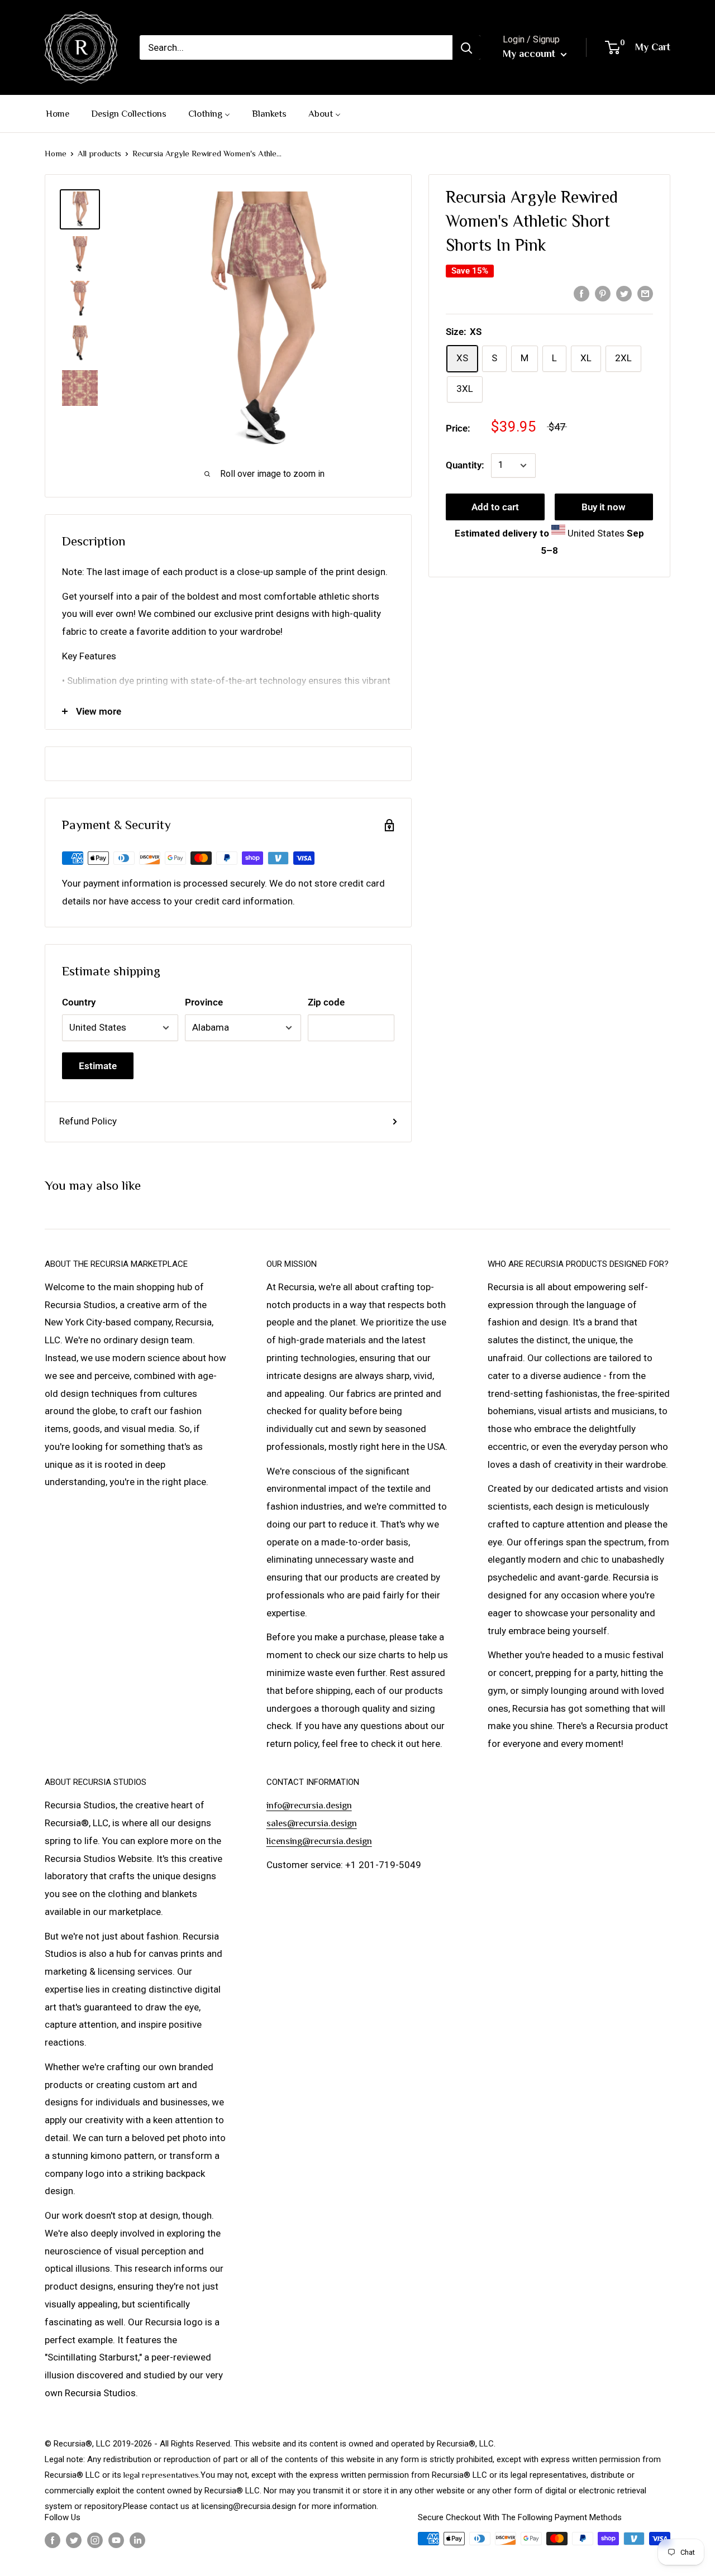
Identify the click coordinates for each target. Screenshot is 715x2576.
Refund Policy (88, 1121)
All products (99, 153)
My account (530, 54)
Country (79, 1002)
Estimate (98, 1066)
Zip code (326, 1002)
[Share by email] (645, 293)
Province (204, 1002)
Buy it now (604, 507)
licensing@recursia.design (319, 1841)
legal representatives (161, 2475)
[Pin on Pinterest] (603, 293)
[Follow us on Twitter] (74, 2540)
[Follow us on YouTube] (116, 2540)
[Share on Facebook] (581, 293)
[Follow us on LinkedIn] (137, 2540)
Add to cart (495, 507)
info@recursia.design (309, 1805)
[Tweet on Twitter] (624, 293)
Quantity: (465, 465)
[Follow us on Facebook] (53, 2540)
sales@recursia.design (312, 1823)
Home (56, 153)
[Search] (466, 47)
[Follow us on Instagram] (95, 2540)
